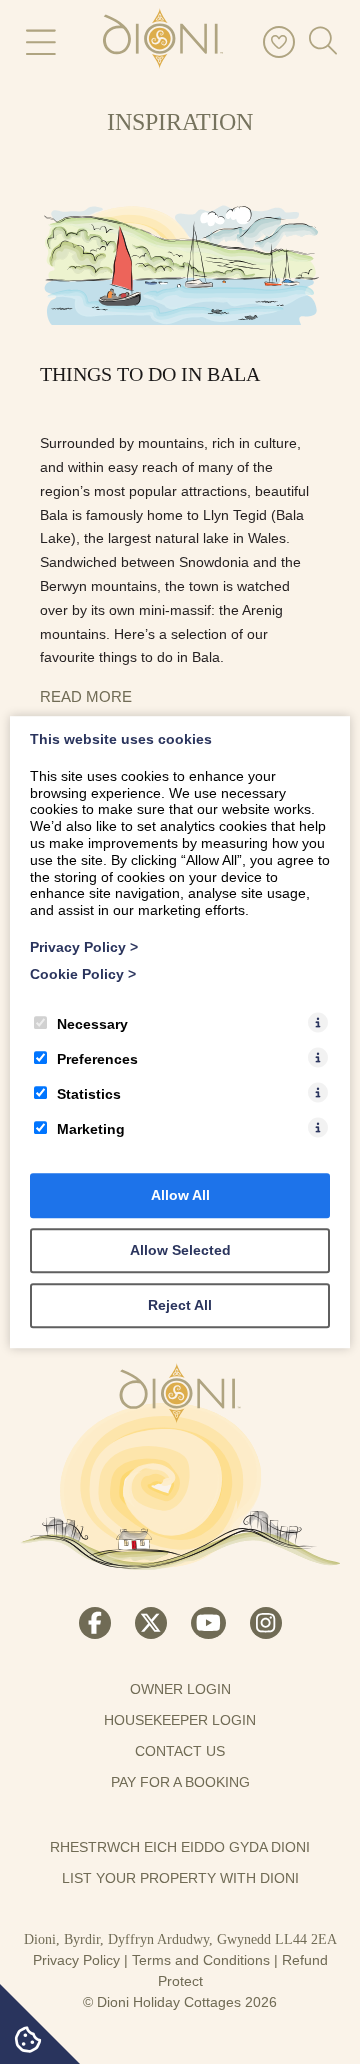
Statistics (89, 1094)
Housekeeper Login (180, 1720)
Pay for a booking (180, 1782)
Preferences (97, 1059)
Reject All (180, 1305)
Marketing (91, 1129)
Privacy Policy (76, 1960)
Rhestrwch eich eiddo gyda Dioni (180, 1847)
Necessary (92, 1024)
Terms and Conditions (201, 1960)
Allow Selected (180, 1250)
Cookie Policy (83, 974)
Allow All (180, 1195)
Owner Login (180, 1689)
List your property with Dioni (180, 1878)
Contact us (180, 1751)
